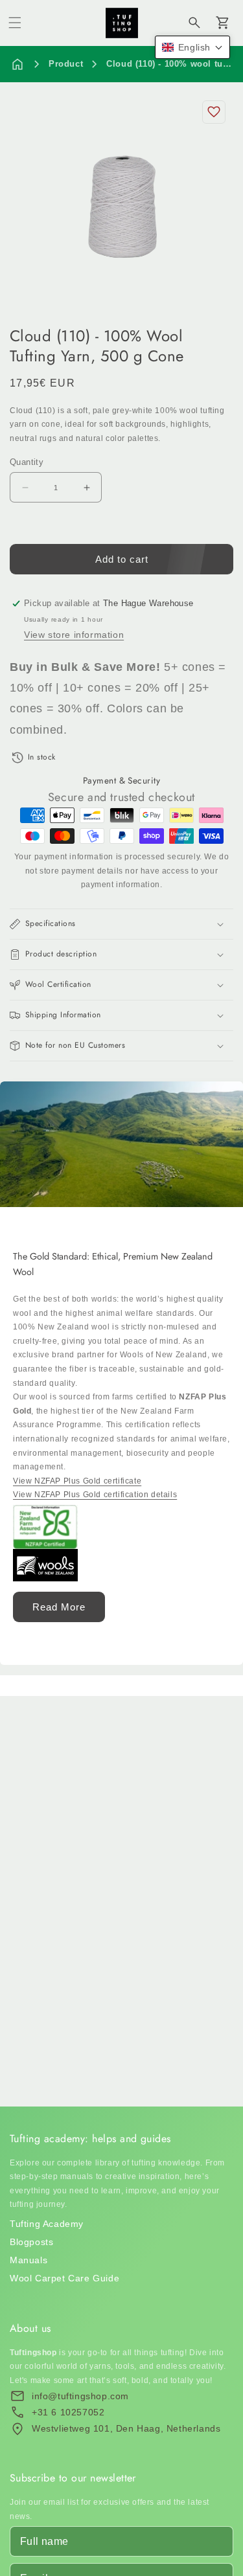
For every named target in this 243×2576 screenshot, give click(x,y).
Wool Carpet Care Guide (64, 2278)
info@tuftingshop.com (80, 2396)
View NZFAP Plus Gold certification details (95, 1495)
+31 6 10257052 (68, 2412)
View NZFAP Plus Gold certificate (77, 1481)
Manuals (29, 2260)
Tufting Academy (47, 2224)
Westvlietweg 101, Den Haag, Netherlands (126, 2428)
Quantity (27, 462)
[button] (15, 23)
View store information (74, 635)
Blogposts (31, 2242)
